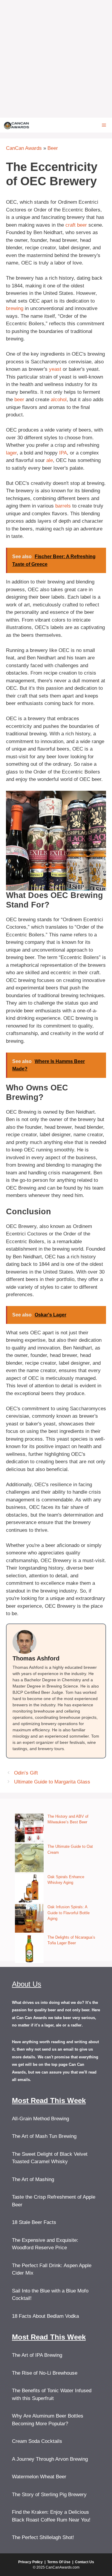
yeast (55, 369)
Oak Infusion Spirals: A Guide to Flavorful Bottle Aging (69, 1913)
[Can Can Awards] (17, 125)
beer (19, 400)
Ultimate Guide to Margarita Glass (52, 1782)
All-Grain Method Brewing (40, 2119)
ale (50, 460)
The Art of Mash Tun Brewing (44, 2136)
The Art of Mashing (33, 2179)
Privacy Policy (30, 2562)
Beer (53, 148)
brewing (15, 308)
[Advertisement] (56, 59)
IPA (63, 453)
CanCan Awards (24, 148)
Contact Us (85, 2562)
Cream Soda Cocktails (37, 2441)
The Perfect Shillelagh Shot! (43, 2537)
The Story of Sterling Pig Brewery (49, 2495)
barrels (63, 506)
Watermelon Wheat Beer (39, 2477)
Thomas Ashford (36, 1658)
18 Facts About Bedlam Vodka (45, 2316)
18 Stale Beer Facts (34, 2222)
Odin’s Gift (26, 1773)
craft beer (76, 225)
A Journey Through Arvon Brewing (50, 2459)
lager (11, 453)
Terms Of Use (59, 2562)
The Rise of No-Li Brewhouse (45, 2373)
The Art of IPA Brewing (37, 2355)
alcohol (59, 400)
